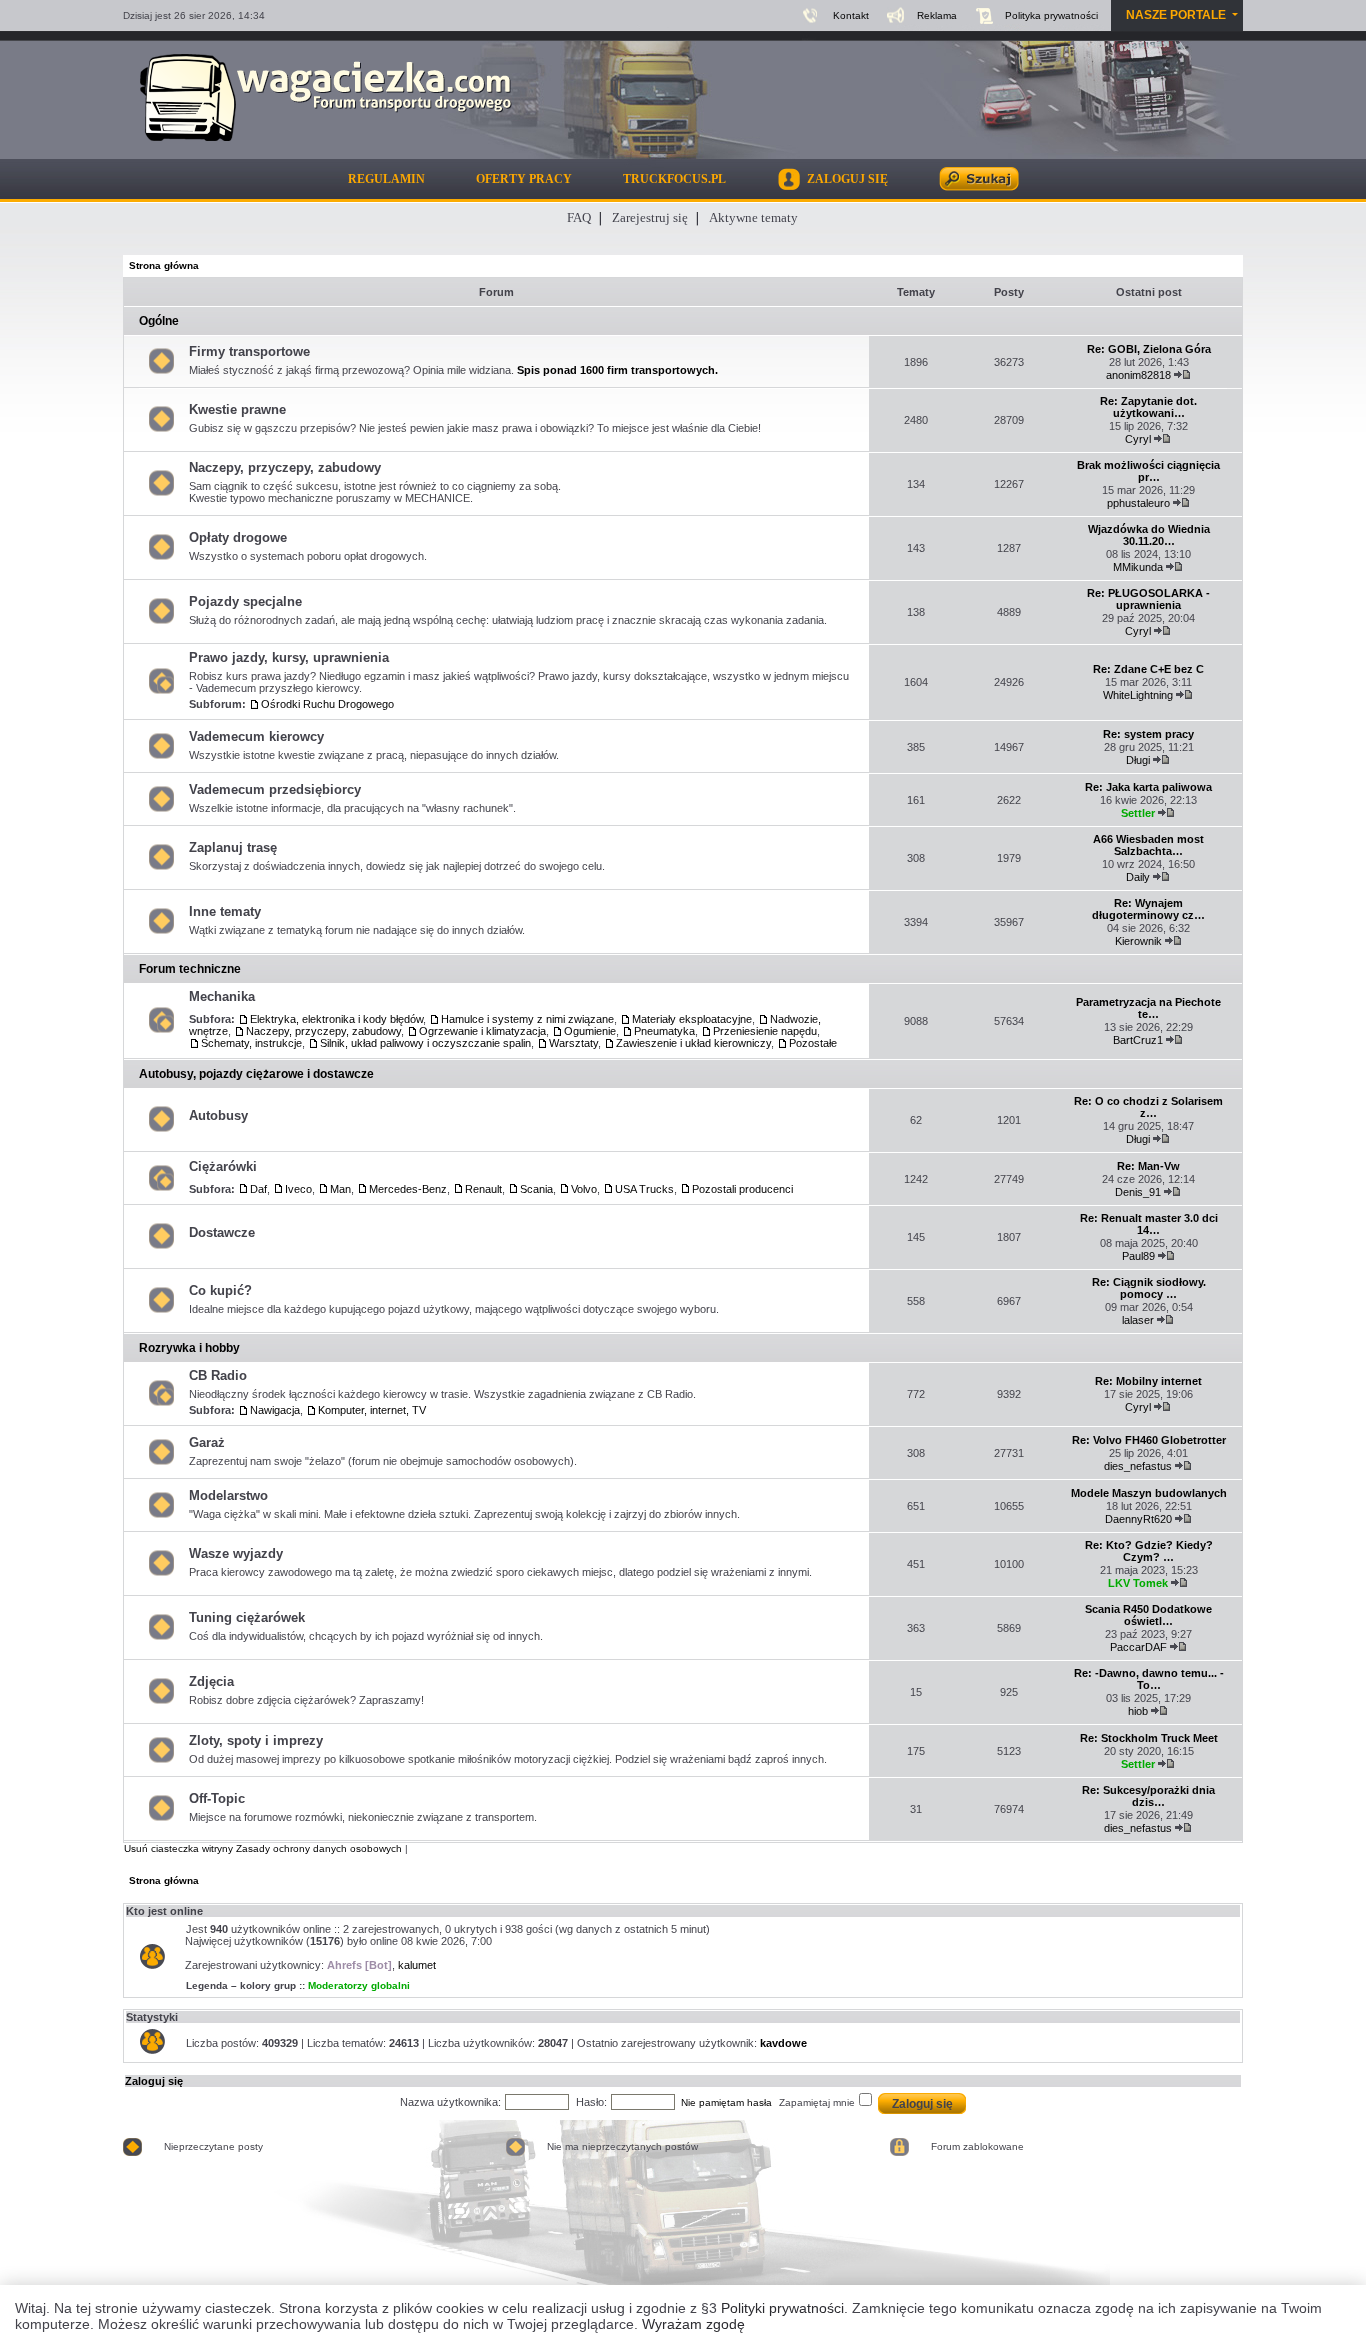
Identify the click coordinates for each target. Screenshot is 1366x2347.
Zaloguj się (154, 2081)
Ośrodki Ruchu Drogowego (327, 704)
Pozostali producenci (742, 1189)
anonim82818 (1138, 375)
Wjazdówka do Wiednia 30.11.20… (1149, 535)
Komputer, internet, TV (372, 1410)
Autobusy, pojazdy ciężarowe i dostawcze (256, 1074)
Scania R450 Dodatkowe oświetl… (1148, 1615)
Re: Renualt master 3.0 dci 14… (1149, 1224)
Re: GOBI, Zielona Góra (1149, 349)
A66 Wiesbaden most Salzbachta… (1148, 845)
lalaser (1138, 1320)
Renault (483, 1189)
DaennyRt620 (1138, 1519)
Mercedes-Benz (408, 1189)
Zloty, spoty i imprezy (256, 1740)
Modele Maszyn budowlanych (1149, 1493)
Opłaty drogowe (238, 537)
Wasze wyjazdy (236, 1553)
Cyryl (1138, 439)
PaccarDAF (1138, 1647)
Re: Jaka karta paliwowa (1148, 787)
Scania (536, 1189)
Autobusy (218, 1115)
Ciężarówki (223, 1166)
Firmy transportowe (249, 351)
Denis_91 (1138, 1192)
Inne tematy (225, 911)
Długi (1138, 760)
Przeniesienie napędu (765, 1031)
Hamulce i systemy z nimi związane (527, 1019)
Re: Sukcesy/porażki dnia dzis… (1148, 1796)
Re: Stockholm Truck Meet (1149, 1738)
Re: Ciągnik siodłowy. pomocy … (1149, 1288)
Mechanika (222, 996)
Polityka (1051, 15)
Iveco (298, 1189)
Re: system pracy (1148, 734)
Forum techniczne (190, 969)
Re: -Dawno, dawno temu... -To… (1149, 1679)
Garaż (207, 1442)
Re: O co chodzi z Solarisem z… (1148, 1107)
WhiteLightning (1138, 695)
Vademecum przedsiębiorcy (275, 789)
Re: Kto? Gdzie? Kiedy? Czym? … (1149, 1551)
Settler (1138, 813)
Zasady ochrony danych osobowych (319, 1848)
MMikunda (1138, 567)
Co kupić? (220, 1290)
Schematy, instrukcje (251, 1043)
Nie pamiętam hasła (726, 2102)
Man (340, 1189)
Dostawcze (222, 1232)
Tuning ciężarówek (247, 1617)
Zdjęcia (211, 1681)
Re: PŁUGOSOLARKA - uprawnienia (1148, 599)
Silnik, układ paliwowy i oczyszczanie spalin (425, 1043)
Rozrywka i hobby (189, 1348)
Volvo (584, 1189)
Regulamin (386, 179)
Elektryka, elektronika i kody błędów (336, 1019)
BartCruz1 (1138, 1040)
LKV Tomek (1138, 1583)
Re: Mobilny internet (1148, 1381)
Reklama (937, 15)
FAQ (579, 217)
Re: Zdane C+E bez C (1148, 669)
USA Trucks (644, 1189)
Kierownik (1138, 941)
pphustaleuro (1138, 503)
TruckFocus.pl (674, 179)
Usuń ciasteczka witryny (178, 1848)
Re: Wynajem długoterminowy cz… (1148, 909)
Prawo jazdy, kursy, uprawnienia (289, 657)
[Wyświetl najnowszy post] (1183, 375)
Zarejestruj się (650, 217)
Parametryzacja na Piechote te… (1148, 1008)
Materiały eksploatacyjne (692, 1019)
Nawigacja (275, 1410)
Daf (258, 1189)
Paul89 (1138, 1256)
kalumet (417, 1965)
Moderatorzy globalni (359, 1985)
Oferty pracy (524, 179)
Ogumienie (590, 1031)
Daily (1138, 877)
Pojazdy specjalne (245, 601)
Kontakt (851, 15)
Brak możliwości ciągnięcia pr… (1148, 471)
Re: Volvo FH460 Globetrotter (1149, 1440)
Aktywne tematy (753, 217)
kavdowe (783, 2043)
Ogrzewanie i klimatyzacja (482, 1031)
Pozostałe (813, 1043)
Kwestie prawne (237, 409)
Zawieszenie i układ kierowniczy (693, 1043)
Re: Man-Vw (1148, 1166)
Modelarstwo (228, 1495)
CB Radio (218, 1375)
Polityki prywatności (782, 2308)
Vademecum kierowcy (256, 736)
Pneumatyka (664, 1031)
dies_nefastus (1138, 1466)
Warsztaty (573, 1043)
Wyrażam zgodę (693, 2324)
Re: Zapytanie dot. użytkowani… (1148, 407)
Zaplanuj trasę (233, 847)
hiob (1138, 1711)
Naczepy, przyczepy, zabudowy (285, 467)
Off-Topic (217, 1798)
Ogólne (159, 321)
